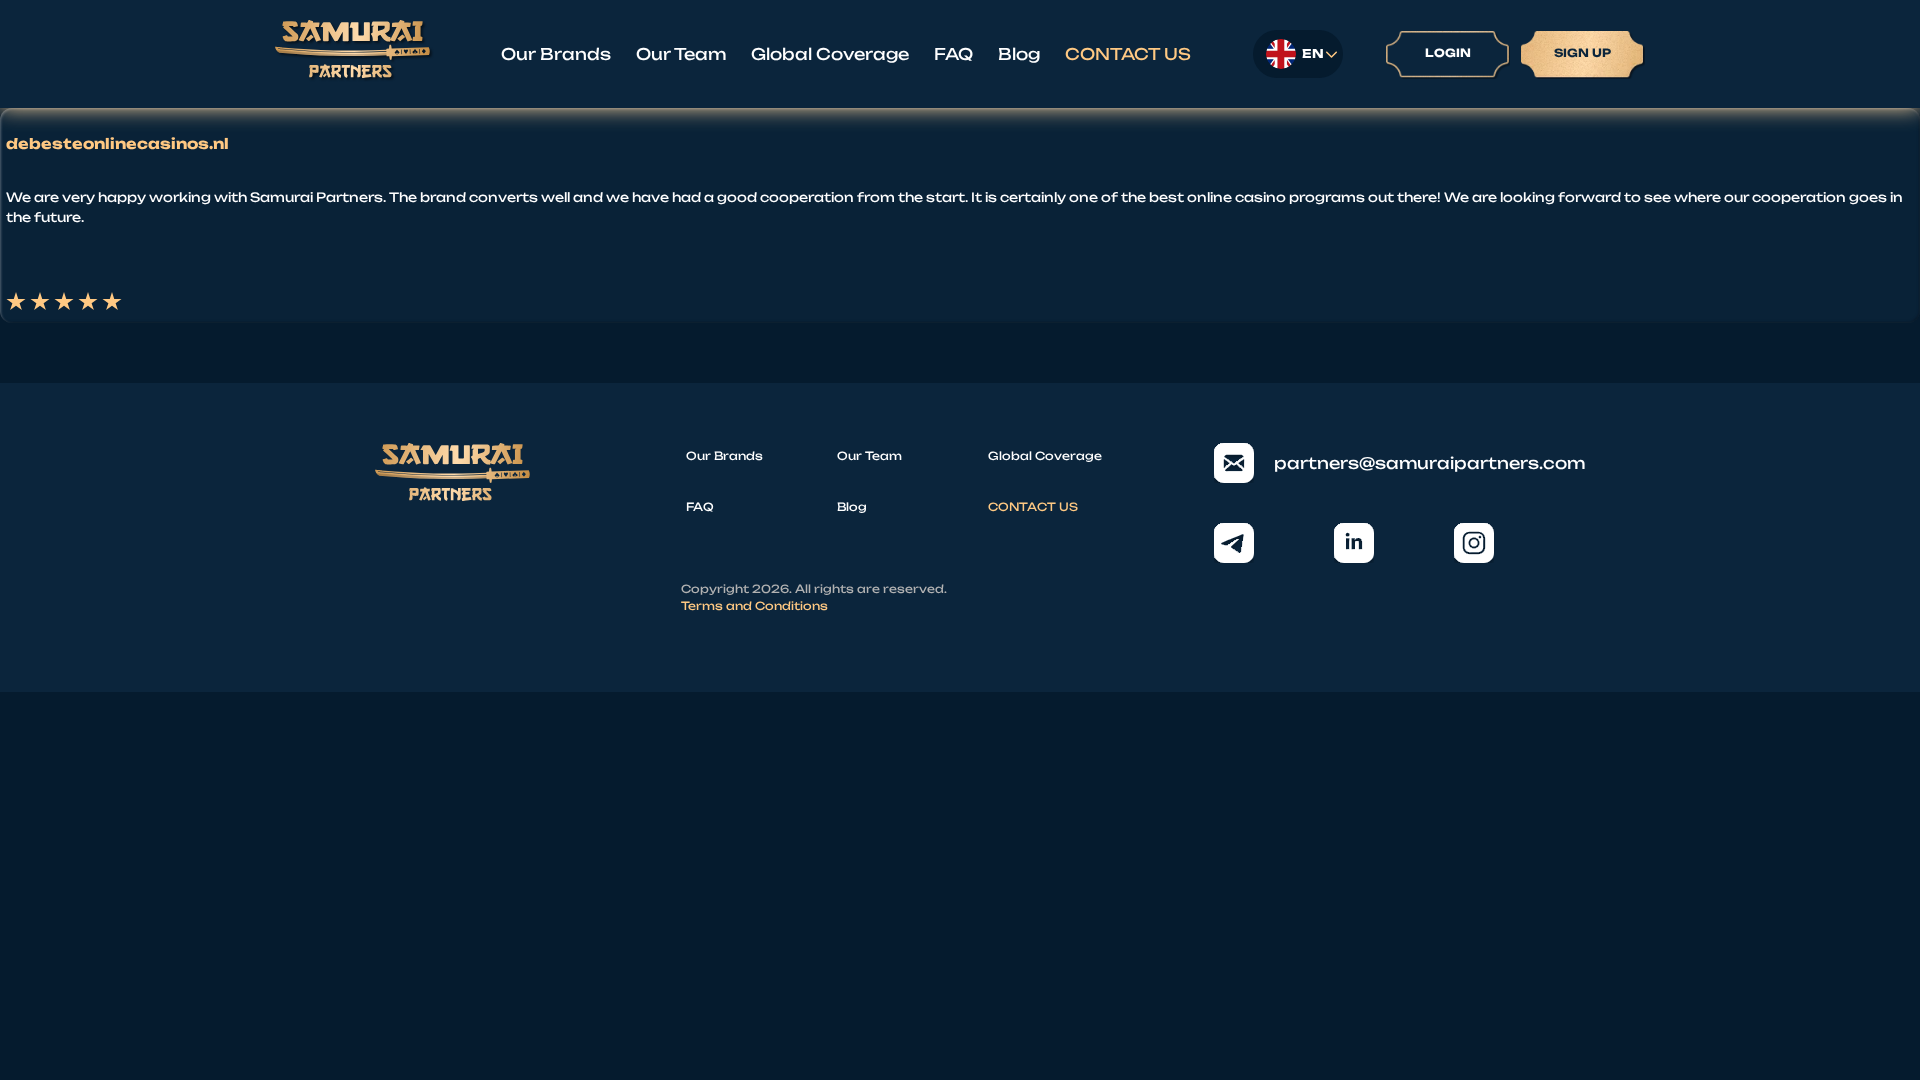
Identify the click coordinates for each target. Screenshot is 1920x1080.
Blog (1019, 54)
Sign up (1582, 53)
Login (1448, 53)
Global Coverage (830, 54)
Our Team (681, 54)
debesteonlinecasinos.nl (117, 144)
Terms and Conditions (754, 606)
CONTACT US (1128, 54)
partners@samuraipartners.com (1409, 463)
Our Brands (556, 54)
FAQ (953, 54)
